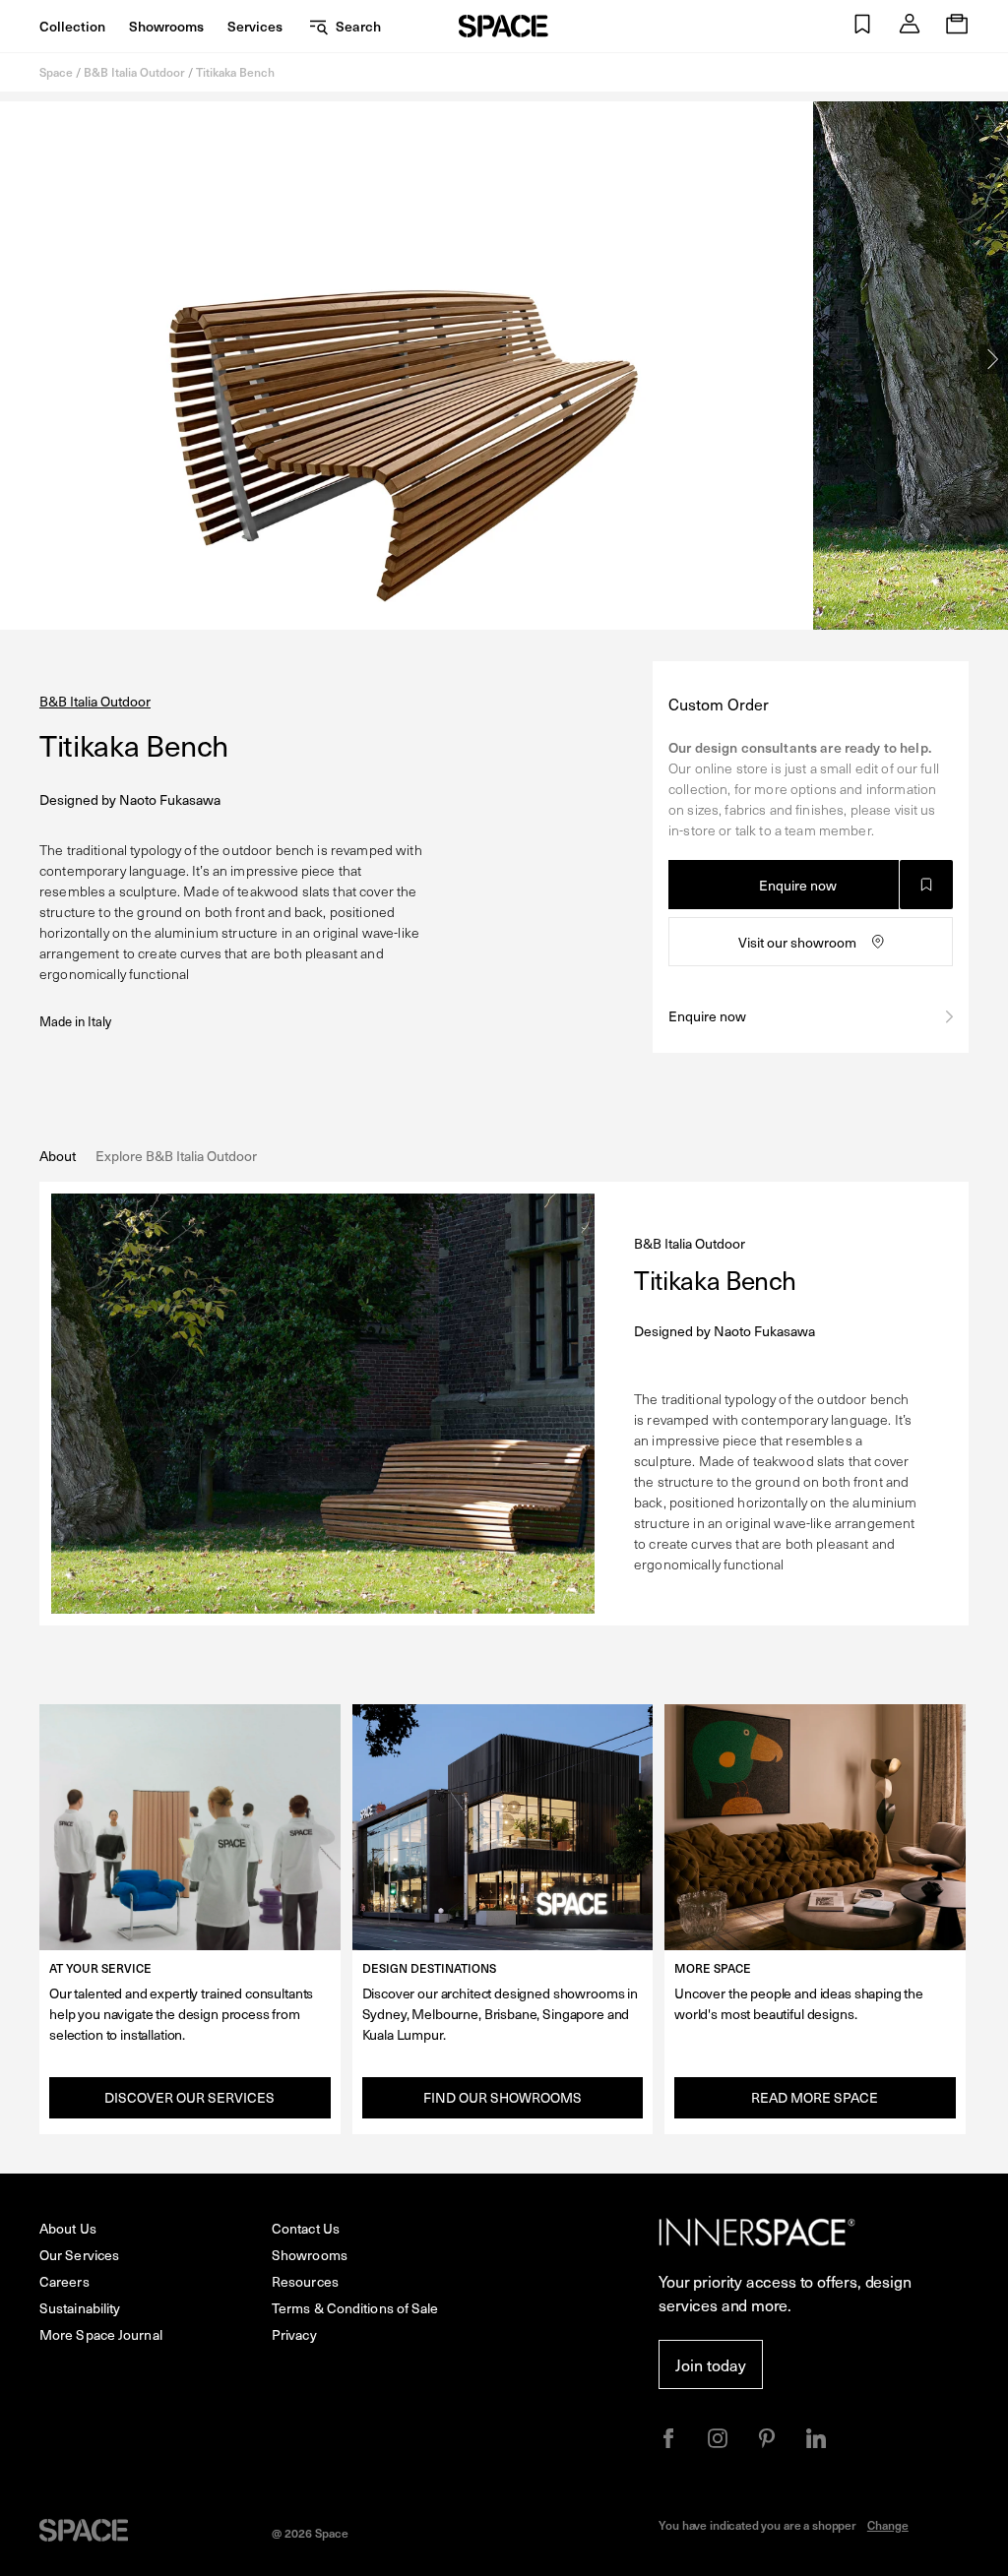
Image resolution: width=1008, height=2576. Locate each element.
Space (56, 72)
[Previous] (15, 359)
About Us (68, 2228)
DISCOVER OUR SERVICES (189, 2097)
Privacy (294, 2334)
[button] (862, 26)
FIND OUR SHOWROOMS (503, 2097)
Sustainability (80, 2308)
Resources (305, 2281)
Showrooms (166, 26)
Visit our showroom (797, 942)
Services (255, 26)
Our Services (79, 2255)
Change (888, 2525)
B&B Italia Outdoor (134, 72)
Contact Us (306, 2228)
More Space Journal (101, 2334)
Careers (64, 2281)
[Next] (993, 359)
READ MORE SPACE (815, 2097)
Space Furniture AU (504, 26)
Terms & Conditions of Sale (355, 2308)
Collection (72, 26)
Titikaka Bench (235, 72)
